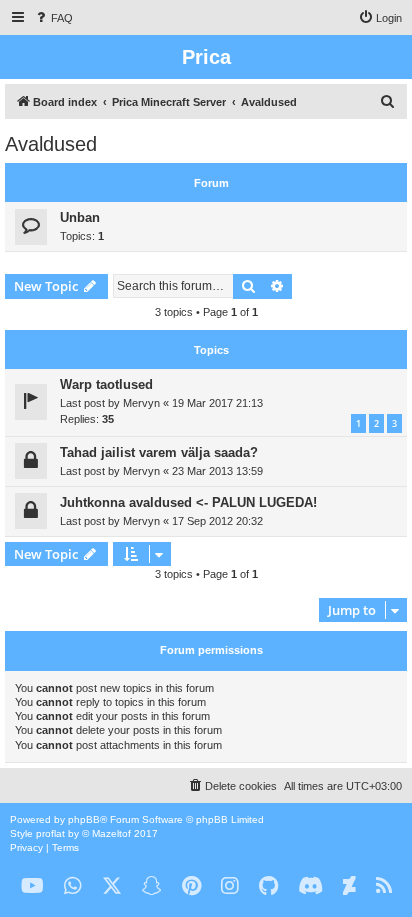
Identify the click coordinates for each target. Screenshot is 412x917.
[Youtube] (32, 886)
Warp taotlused (106, 384)
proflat (50, 833)
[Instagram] (230, 886)
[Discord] (310, 886)
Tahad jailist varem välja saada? (159, 452)
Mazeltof (111, 833)
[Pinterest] (191, 886)
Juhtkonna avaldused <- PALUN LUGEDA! (188, 502)
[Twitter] (112, 886)
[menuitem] (53, 18)
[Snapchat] (152, 886)
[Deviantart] (349, 886)
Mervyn (141, 403)
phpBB (84, 819)
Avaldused (51, 144)
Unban (80, 217)
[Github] (268, 886)
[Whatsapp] (73, 886)
